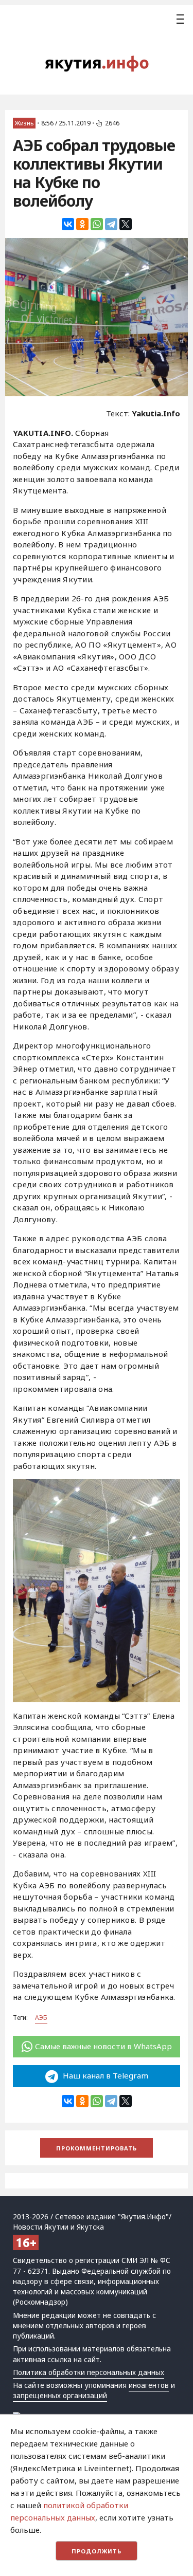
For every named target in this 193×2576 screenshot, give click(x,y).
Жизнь (24, 123)
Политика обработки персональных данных (89, 2372)
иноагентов (149, 2385)
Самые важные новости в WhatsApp (103, 2046)
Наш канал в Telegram (104, 2075)
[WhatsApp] (97, 224)
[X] (126, 224)
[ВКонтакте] (68, 224)
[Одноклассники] (82, 224)
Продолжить (97, 2551)
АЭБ (41, 2018)
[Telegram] (111, 224)
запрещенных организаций (60, 2396)
